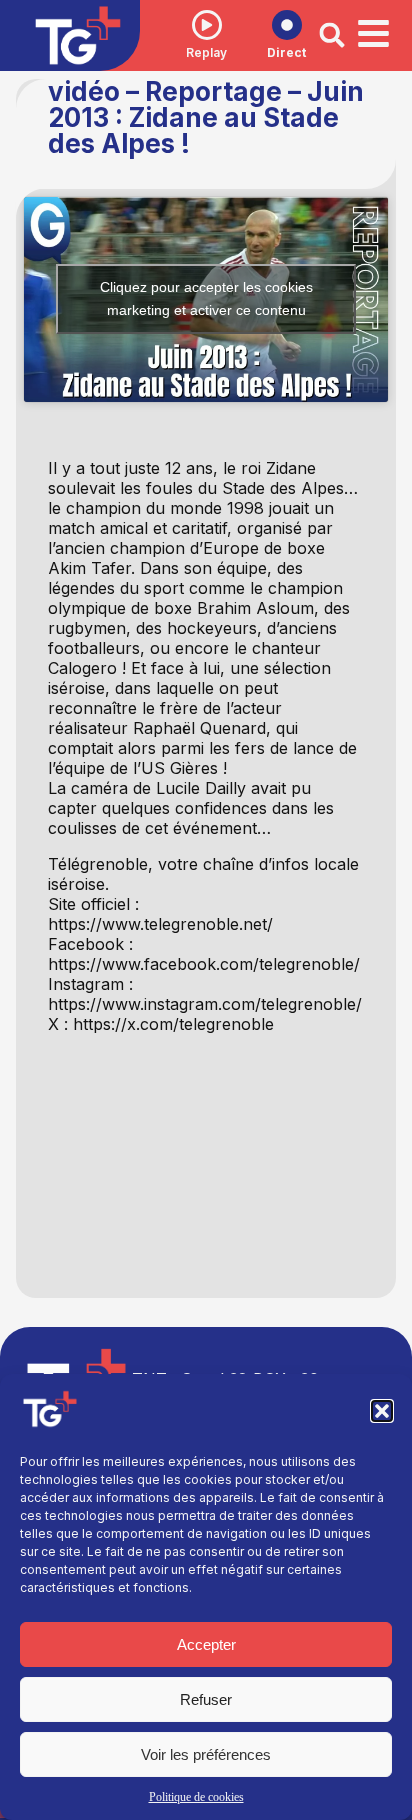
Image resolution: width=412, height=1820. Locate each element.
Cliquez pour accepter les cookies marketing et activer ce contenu (206, 298)
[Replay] (207, 25)
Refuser (206, 1699)
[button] (382, 1411)
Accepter (206, 1644)
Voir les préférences (206, 1754)
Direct (286, 52)
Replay (206, 52)
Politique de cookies (196, 1797)
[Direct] (287, 25)
